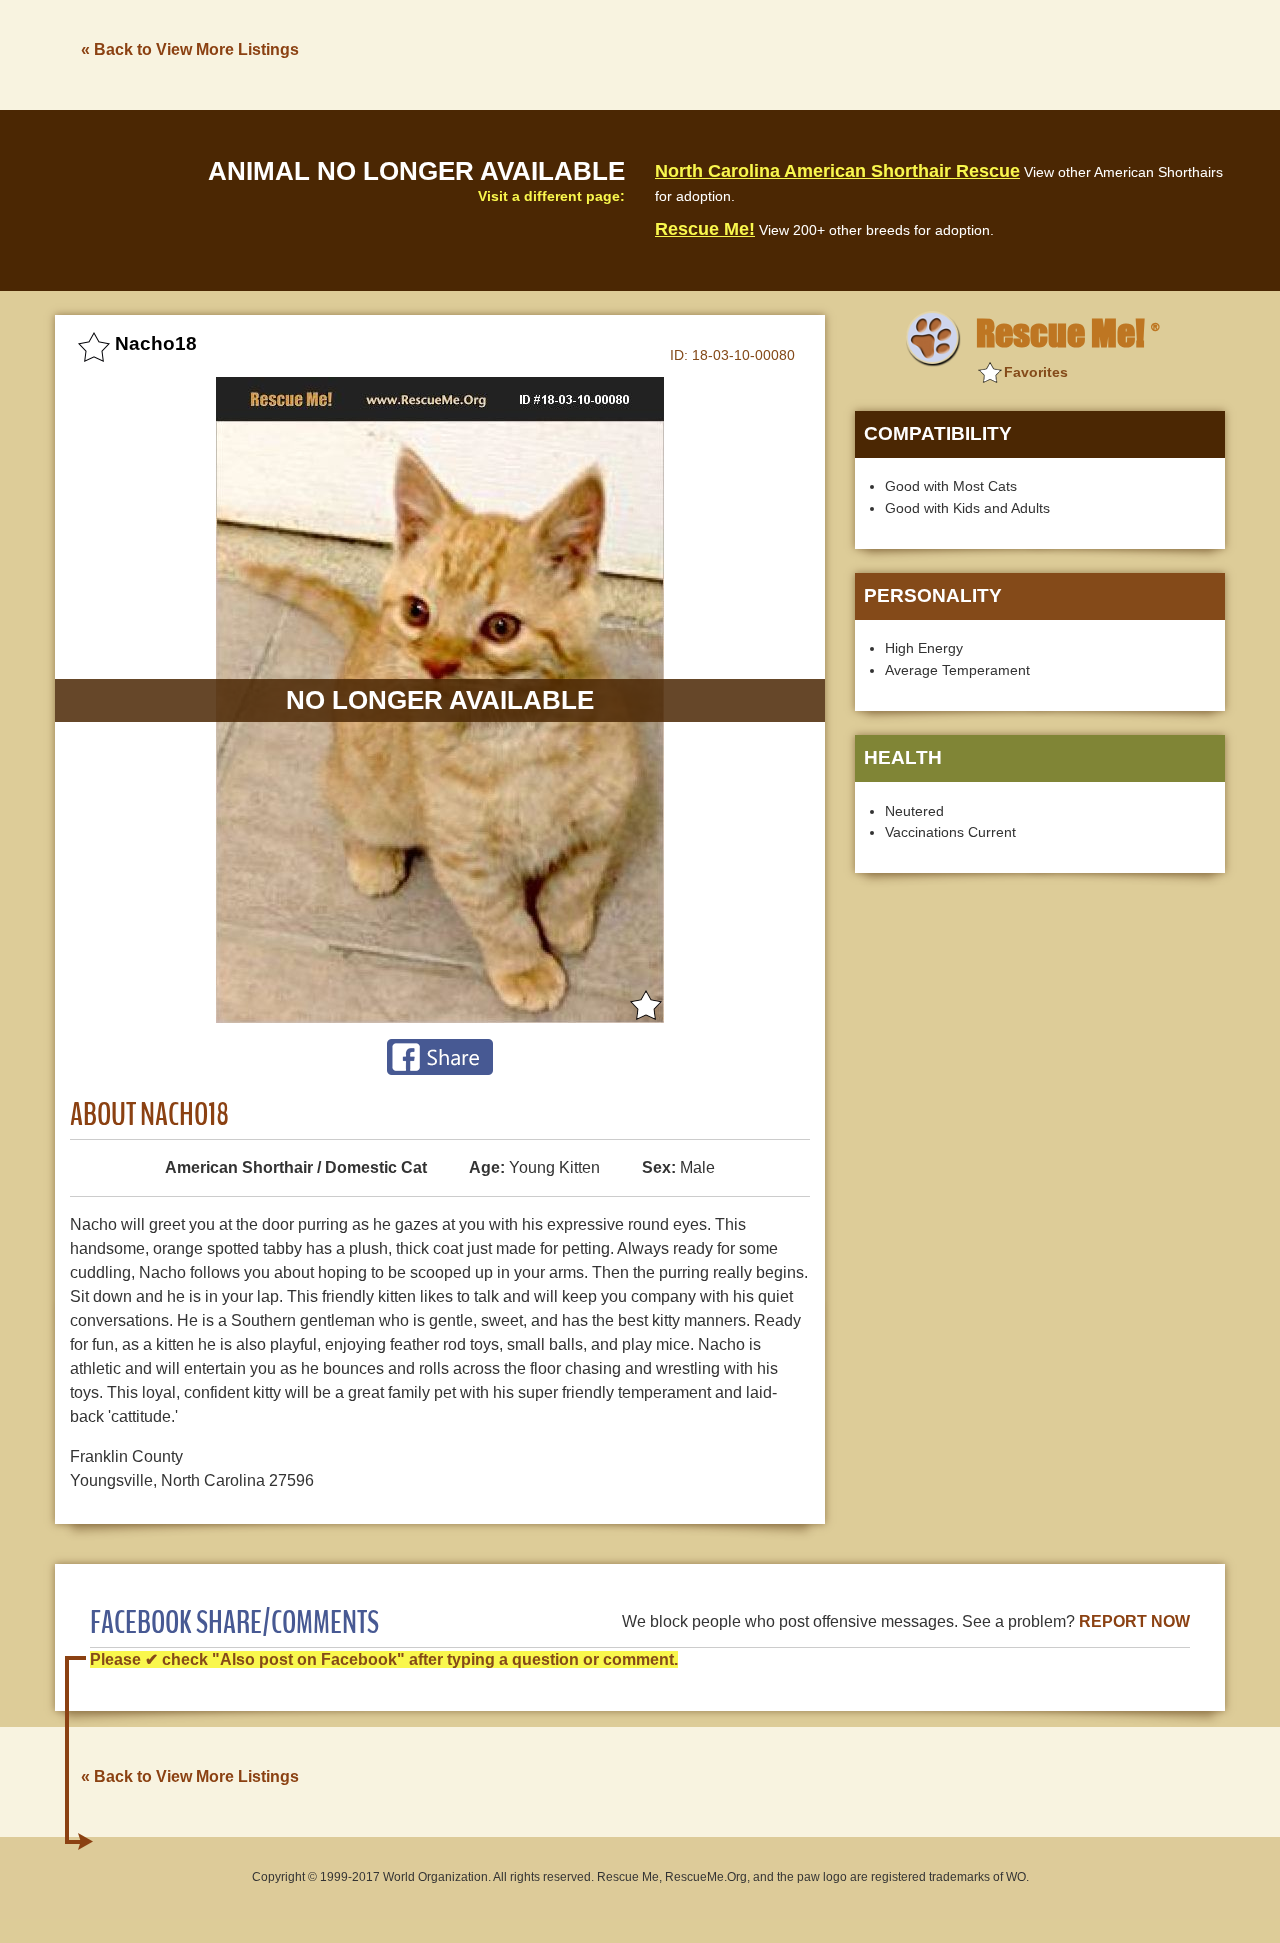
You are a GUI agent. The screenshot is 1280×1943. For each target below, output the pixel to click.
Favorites (1036, 372)
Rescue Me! (705, 229)
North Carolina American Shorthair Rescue (837, 171)
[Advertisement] (861, 53)
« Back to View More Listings (190, 49)
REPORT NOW (1134, 1621)
